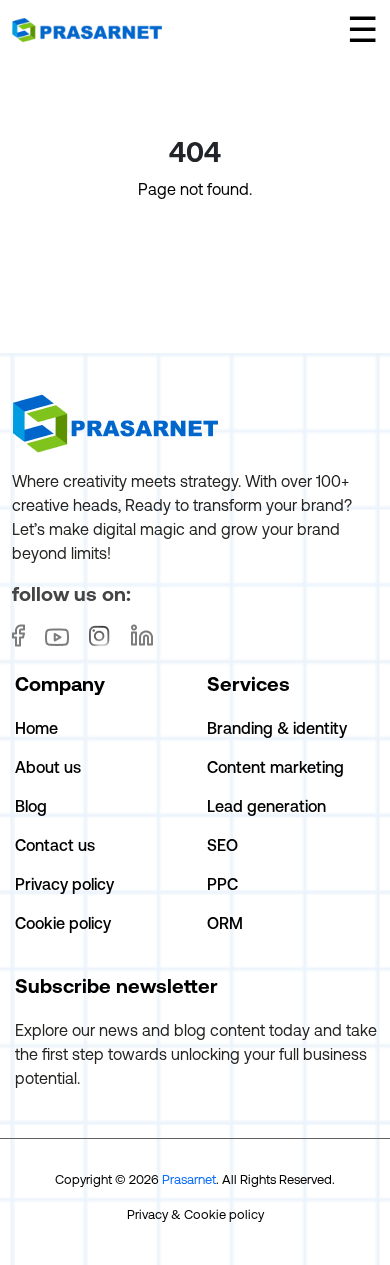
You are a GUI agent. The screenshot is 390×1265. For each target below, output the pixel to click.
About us (48, 767)
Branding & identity (277, 728)
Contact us (55, 845)
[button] (362, 29)
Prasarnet (189, 1179)
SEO (222, 845)
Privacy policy (64, 884)
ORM (225, 923)
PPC (222, 884)
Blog (31, 806)
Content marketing (275, 767)
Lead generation (266, 806)
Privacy (147, 1214)
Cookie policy (63, 923)
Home (36, 728)
